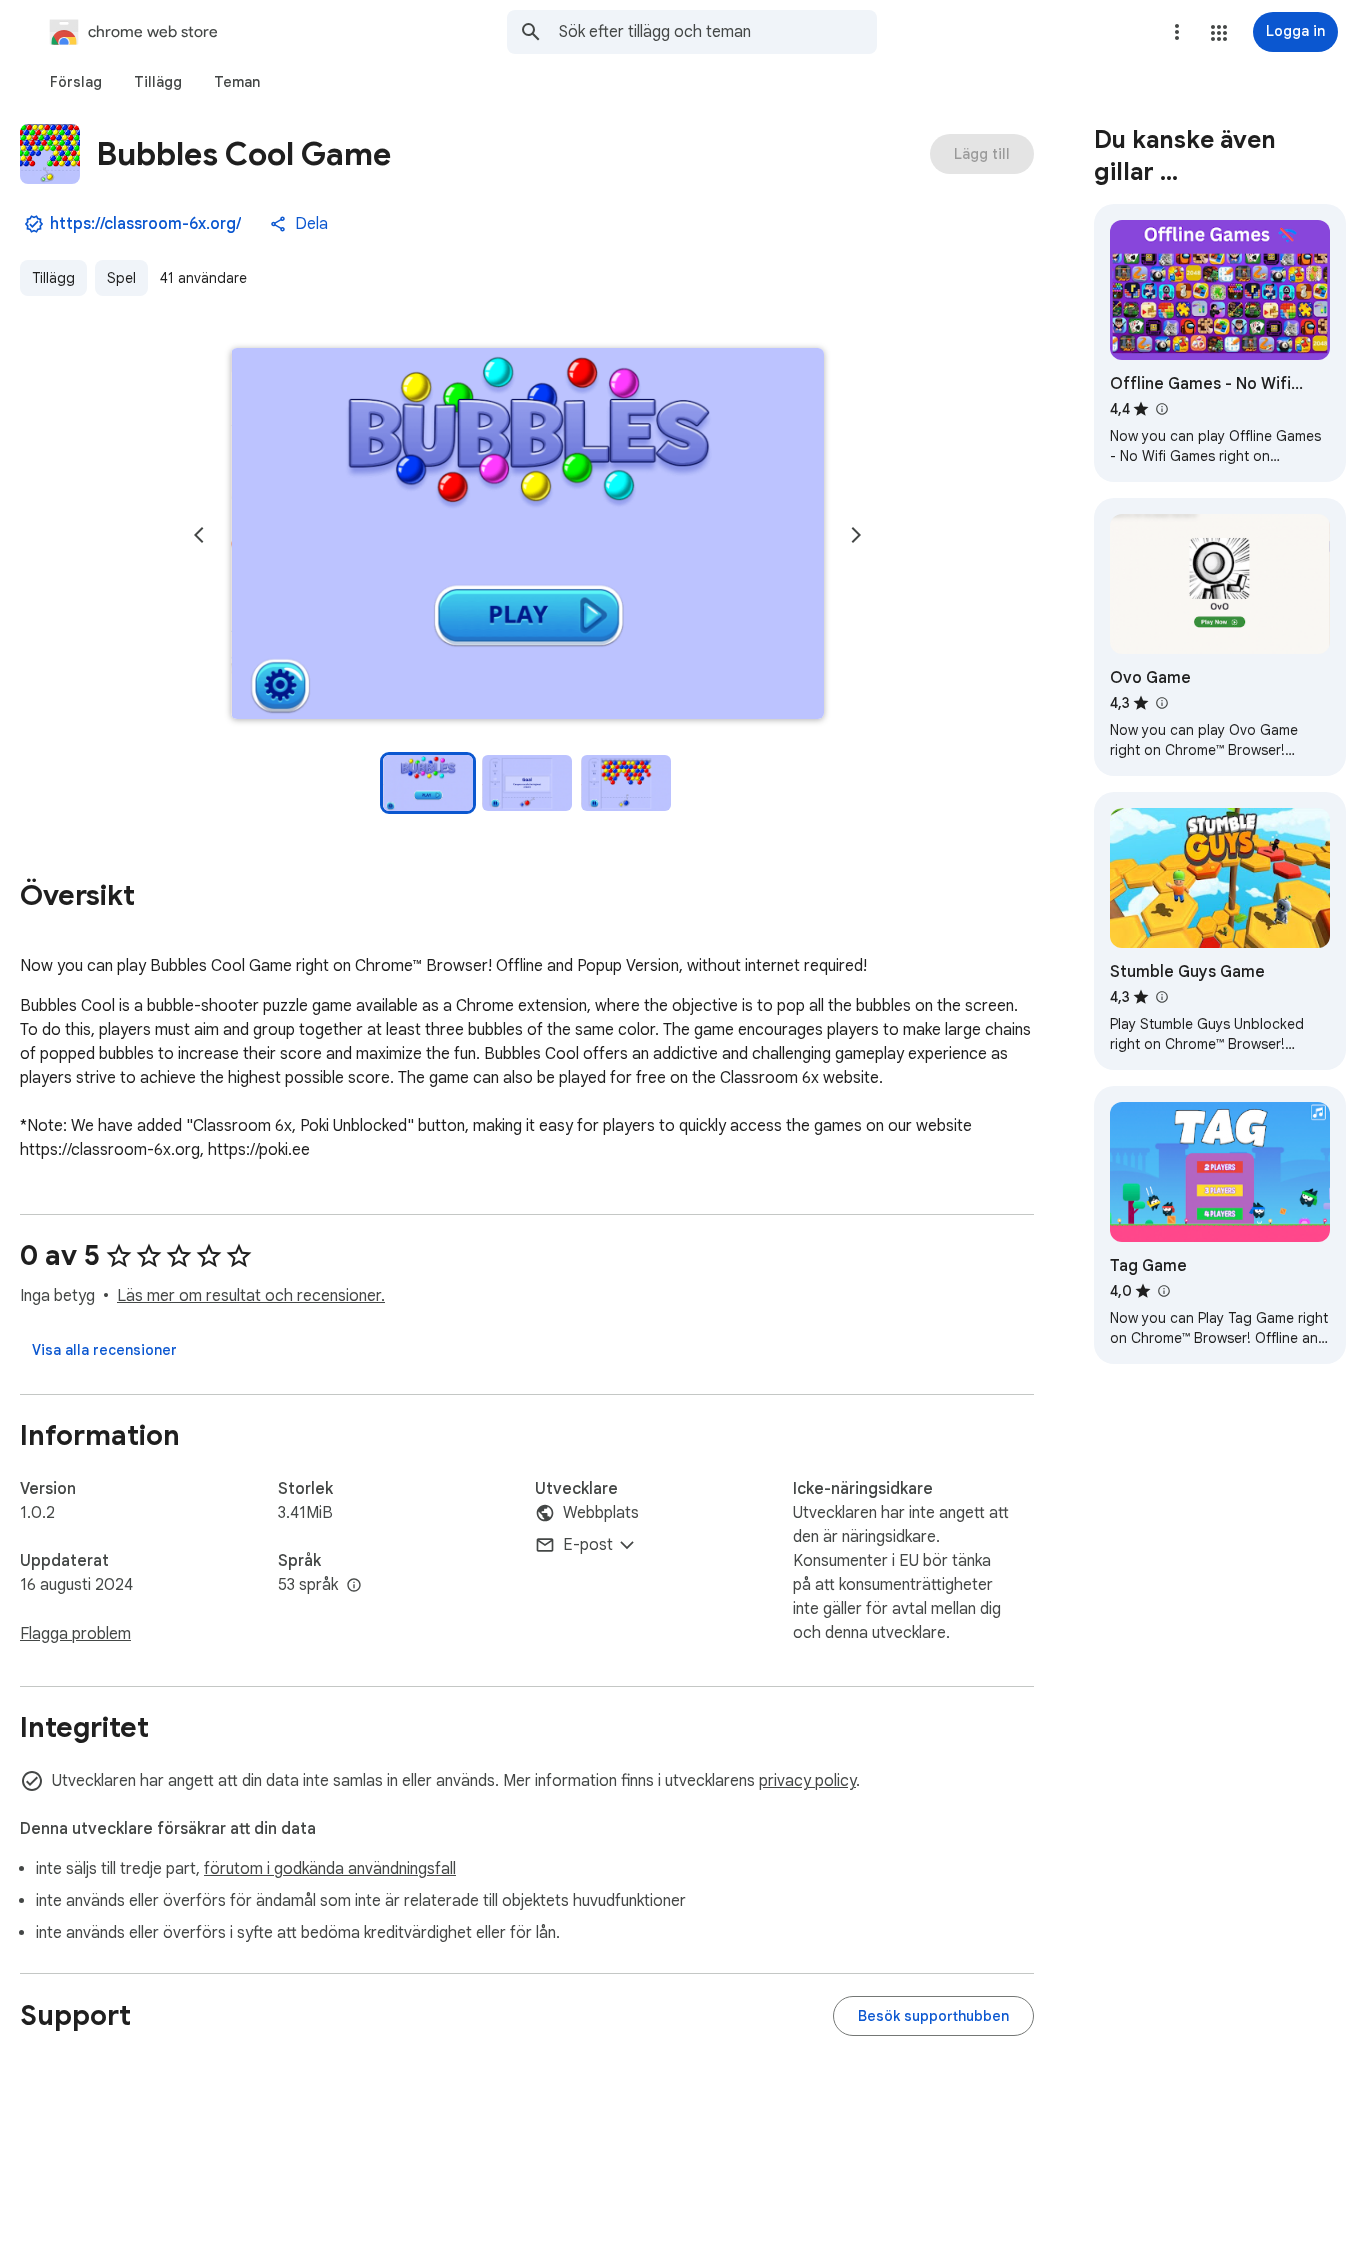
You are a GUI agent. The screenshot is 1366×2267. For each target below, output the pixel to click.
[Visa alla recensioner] (104, 1350)
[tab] (76, 82)
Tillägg (53, 278)
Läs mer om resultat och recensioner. (251, 1296)
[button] (1219, 33)
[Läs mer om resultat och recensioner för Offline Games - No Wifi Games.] (1161, 409)
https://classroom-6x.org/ (145, 224)
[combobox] (718, 32)
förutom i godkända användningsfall (330, 1869)
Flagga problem (75, 1634)
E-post (588, 1545)
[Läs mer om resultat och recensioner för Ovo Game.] (1161, 703)
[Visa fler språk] (354, 1586)
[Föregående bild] (199, 535)
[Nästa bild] (856, 535)
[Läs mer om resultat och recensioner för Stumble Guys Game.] (1161, 997)
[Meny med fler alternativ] (1177, 32)
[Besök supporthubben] (933, 2016)
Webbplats (601, 1513)
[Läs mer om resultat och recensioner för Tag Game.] (1163, 1291)
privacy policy (807, 1781)
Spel (121, 278)
